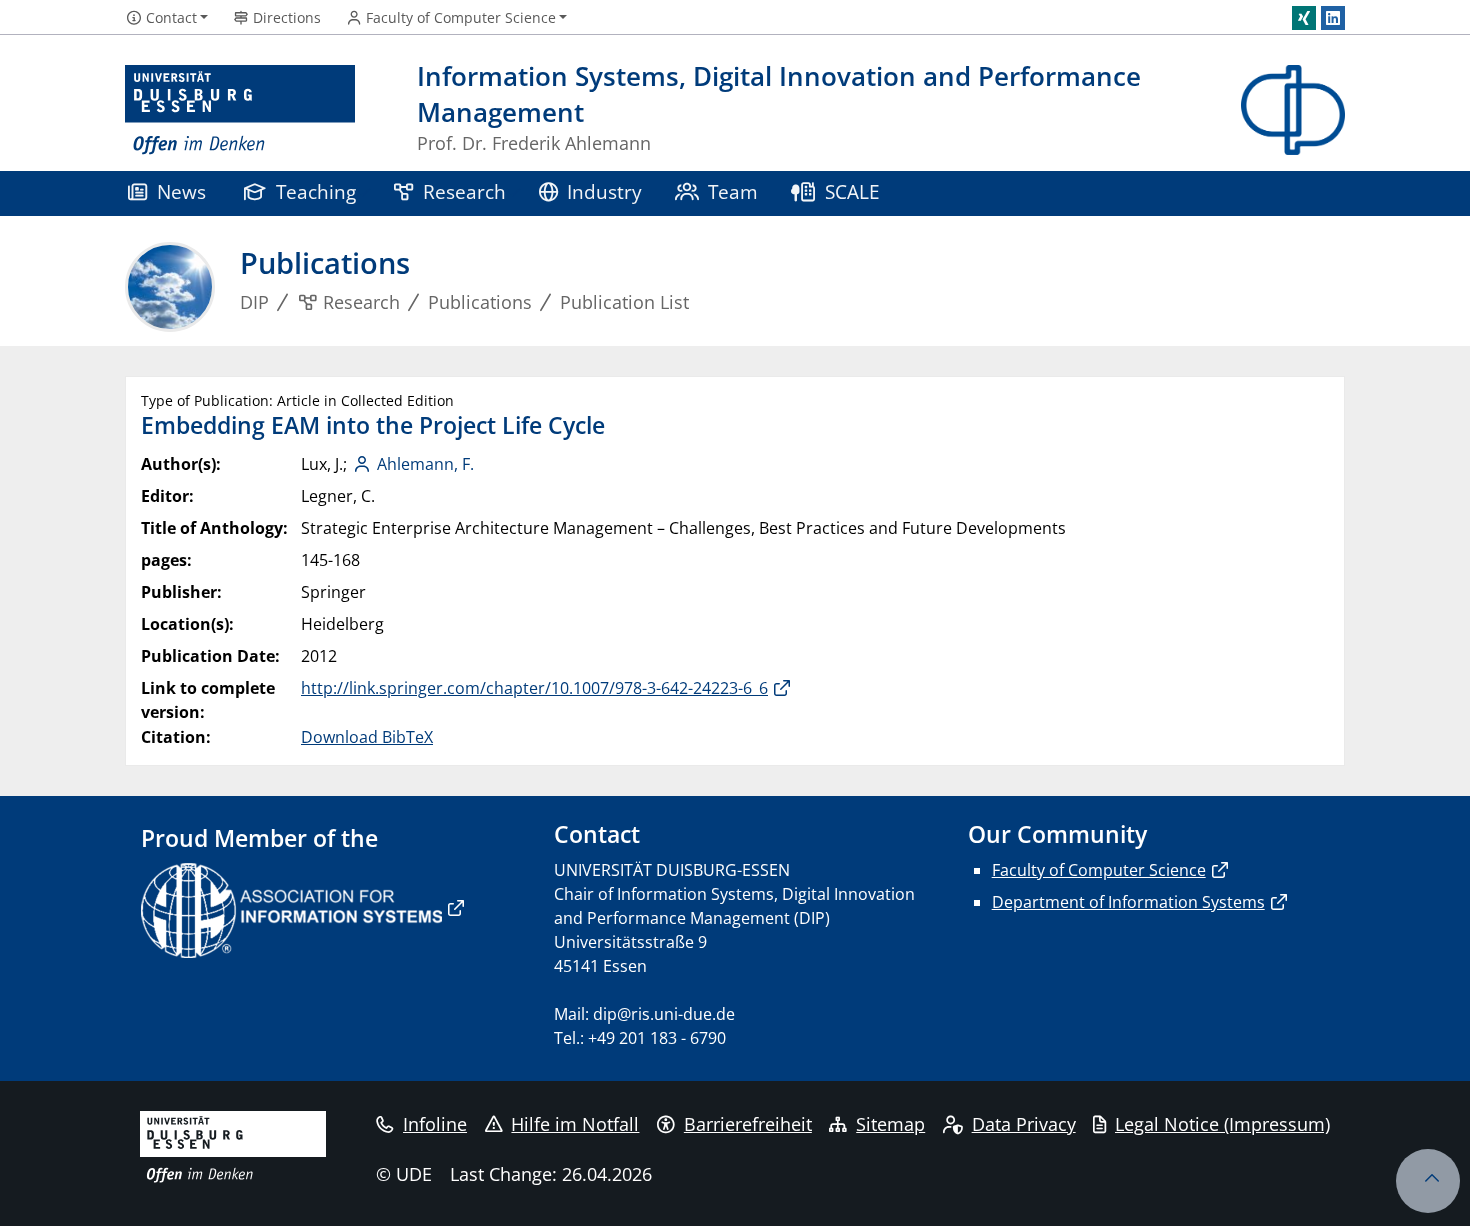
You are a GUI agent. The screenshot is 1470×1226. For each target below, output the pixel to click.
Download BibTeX (367, 737)
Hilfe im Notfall (575, 1124)
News (181, 191)
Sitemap (890, 1124)
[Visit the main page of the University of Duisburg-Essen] (240, 110)
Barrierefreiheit (748, 1124)
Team (733, 191)
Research (464, 191)
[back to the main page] (1293, 110)
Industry (604, 191)
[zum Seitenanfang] (1428, 1181)
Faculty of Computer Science (1099, 870)
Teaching (316, 191)
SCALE (852, 191)
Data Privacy (1024, 1124)
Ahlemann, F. (425, 464)
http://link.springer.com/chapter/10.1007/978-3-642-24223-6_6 (534, 688)
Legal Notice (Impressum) (1222, 1124)
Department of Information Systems (1128, 902)
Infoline (435, 1124)
